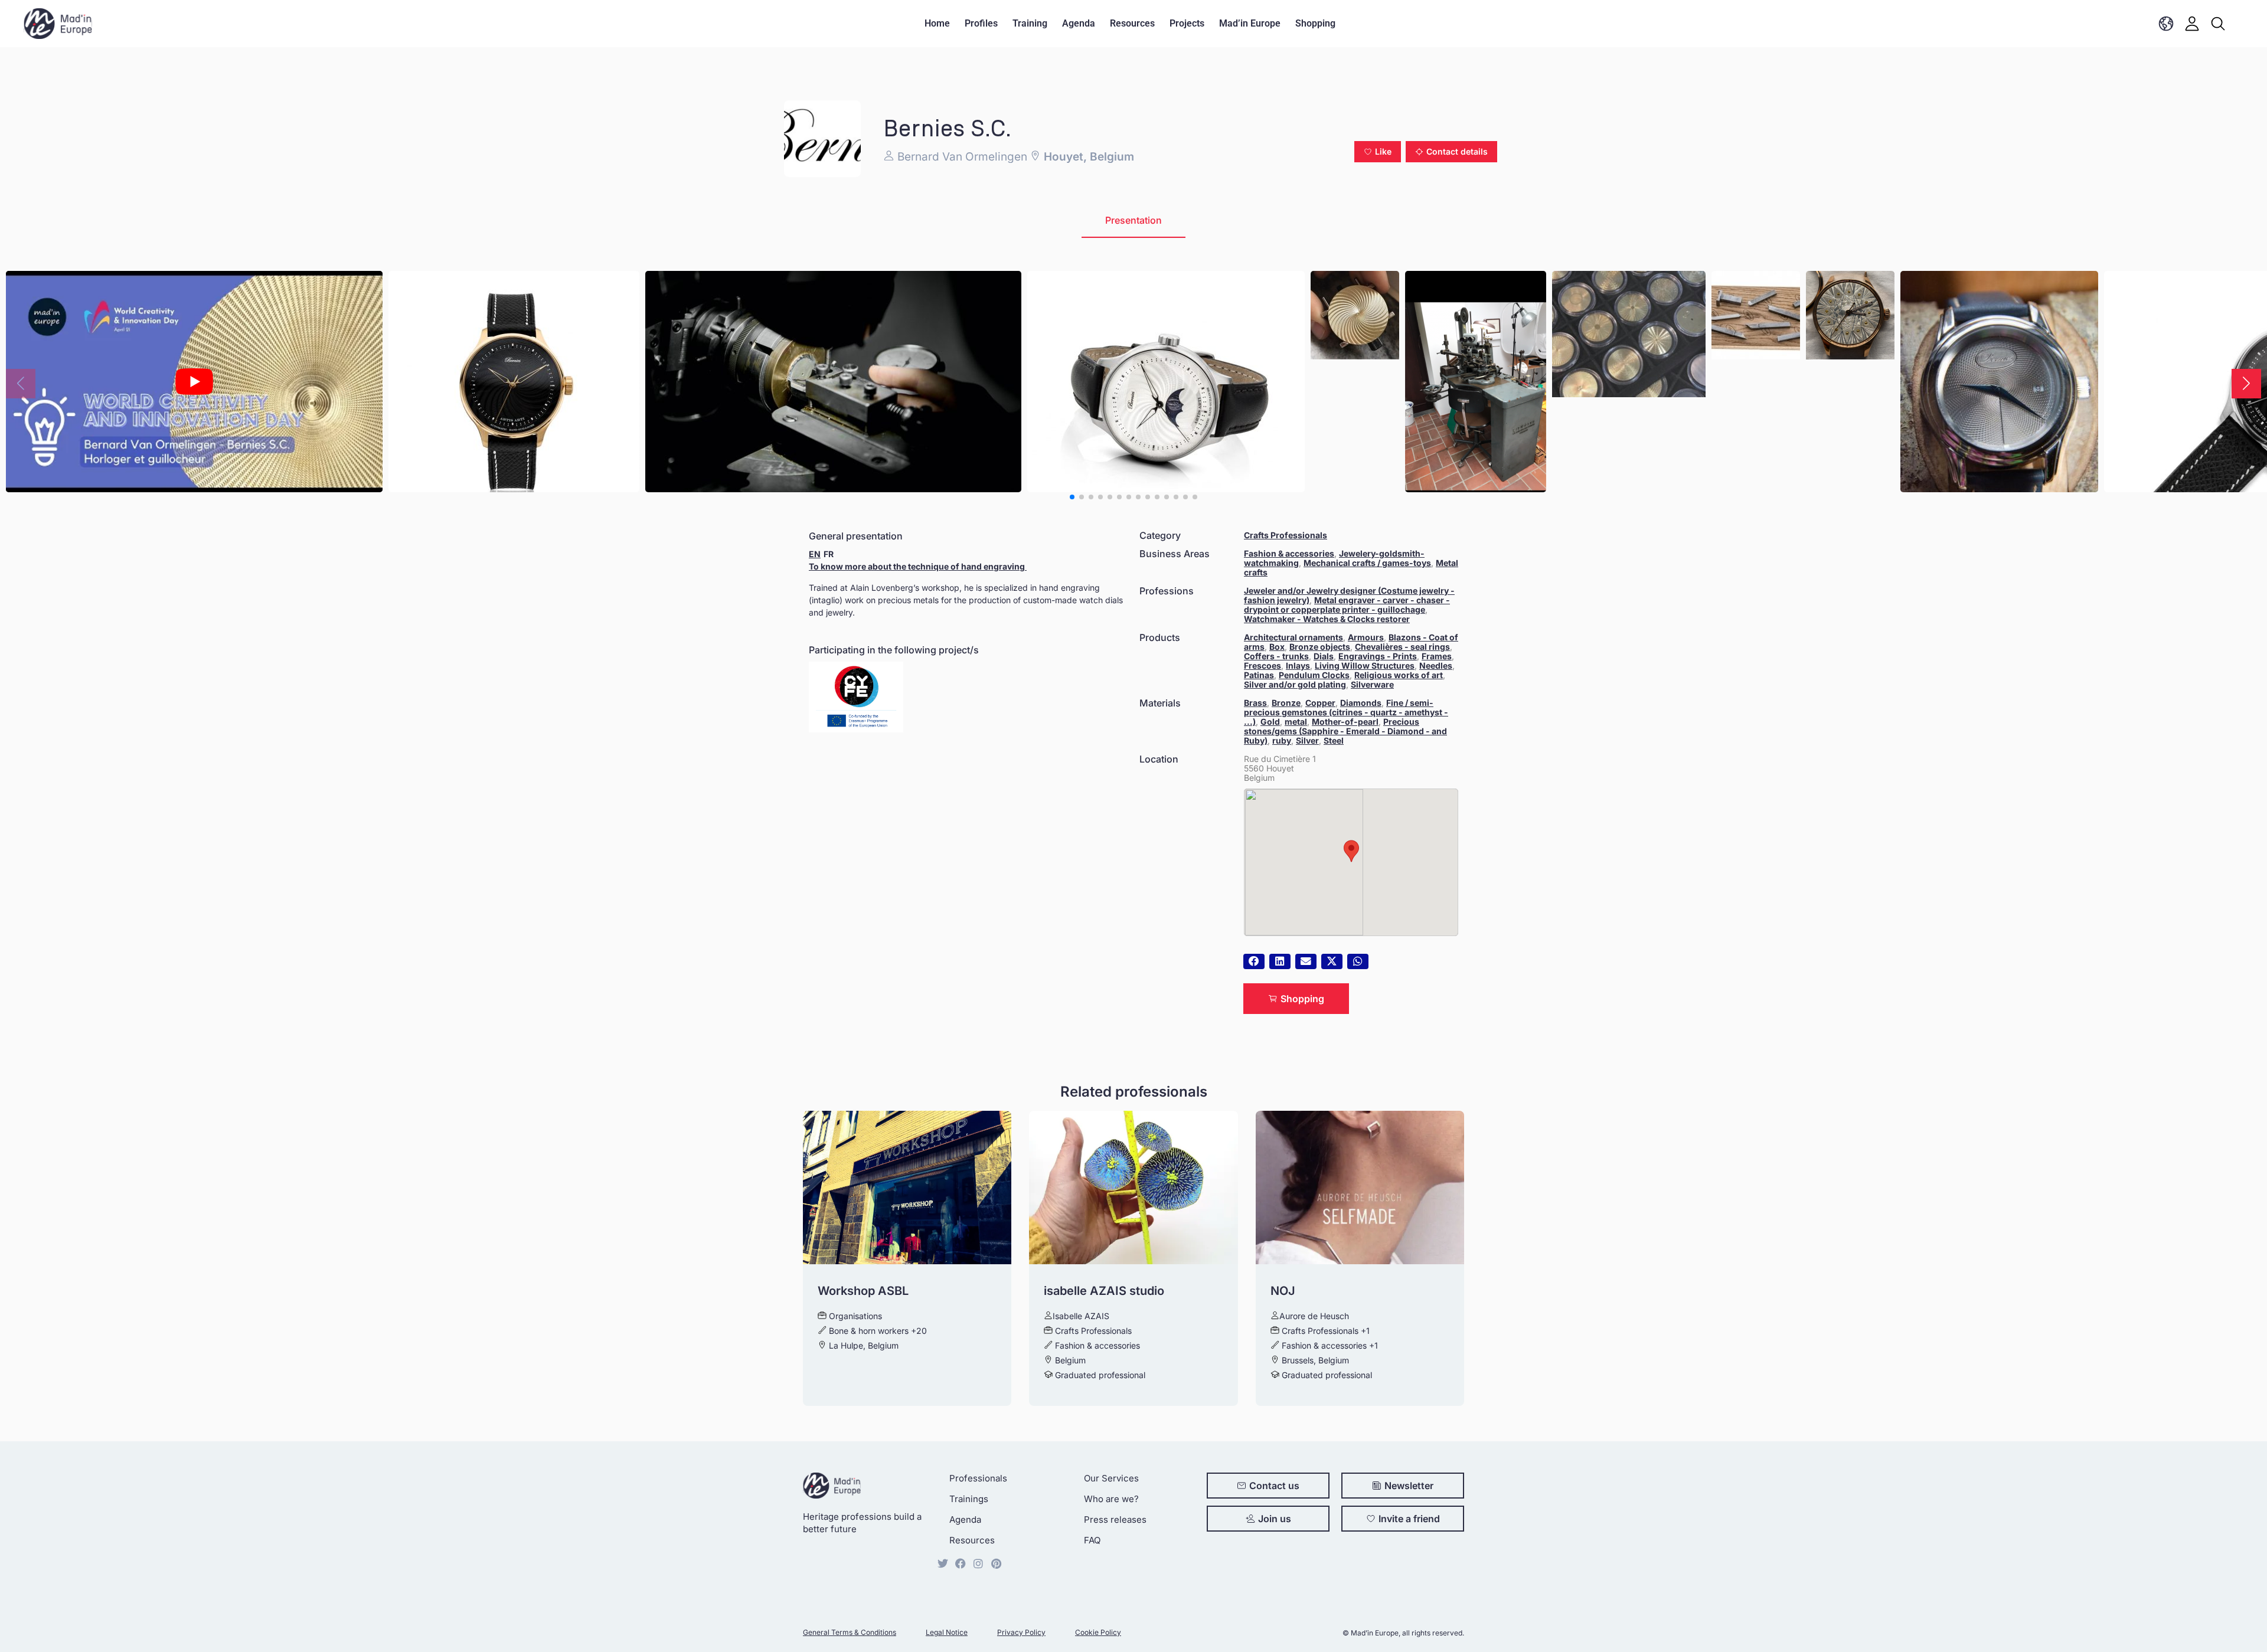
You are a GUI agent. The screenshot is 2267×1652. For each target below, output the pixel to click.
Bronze (1286, 703)
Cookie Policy (1098, 1632)
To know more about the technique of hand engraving (918, 566)
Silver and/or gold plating (1295, 684)
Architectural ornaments (1293, 637)
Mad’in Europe (1250, 23)
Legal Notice (947, 1632)
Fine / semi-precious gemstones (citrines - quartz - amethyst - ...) (1346, 712)
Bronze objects (1320, 647)
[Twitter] (943, 1563)
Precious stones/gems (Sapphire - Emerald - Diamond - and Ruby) (1345, 731)
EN (815, 554)
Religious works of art (1399, 675)
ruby (1282, 740)
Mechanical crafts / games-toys (1367, 563)
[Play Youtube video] (194, 382)
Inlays (1298, 665)
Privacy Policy (1021, 1632)
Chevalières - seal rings (1402, 647)
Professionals (978, 1478)
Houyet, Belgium (1087, 157)
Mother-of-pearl (1345, 722)
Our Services (1111, 1478)
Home (937, 23)
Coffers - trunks (1276, 656)
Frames (1437, 656)
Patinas (1259, 675)
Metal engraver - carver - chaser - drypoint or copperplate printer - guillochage (1347, 605)
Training (1030, 23)
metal (1296, 722)
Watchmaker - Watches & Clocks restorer (1327, 619)
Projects (1187, 23)
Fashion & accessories (1289, 553)
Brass (1255, 703)
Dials (1324, 656)
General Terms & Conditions (850, 1632)
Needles (1436, 665)
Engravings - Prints (1378, 656)
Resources (1132, 23)
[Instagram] (978, 1563)
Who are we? (1111, 1499)
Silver (1307, 740)
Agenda (1079, 23)
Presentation (1133, 220)
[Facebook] (961, 1563)
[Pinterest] (996, 1563)
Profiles (981, 23)
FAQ (1092, 1540)
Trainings (969, 1499)
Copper (1320, 703)
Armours (1366, 637)
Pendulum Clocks (1314, 675)
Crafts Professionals (1286, 535)
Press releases (1115, 1519)
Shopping (1315, 23)
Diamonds (1361, 703)
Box (1277, 647)
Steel (1334, 740)
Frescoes (1262, 665)
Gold (1270, 722)
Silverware (1372, 684)
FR (829, 554)
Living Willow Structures (1365, 665)
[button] (1378, 152)
